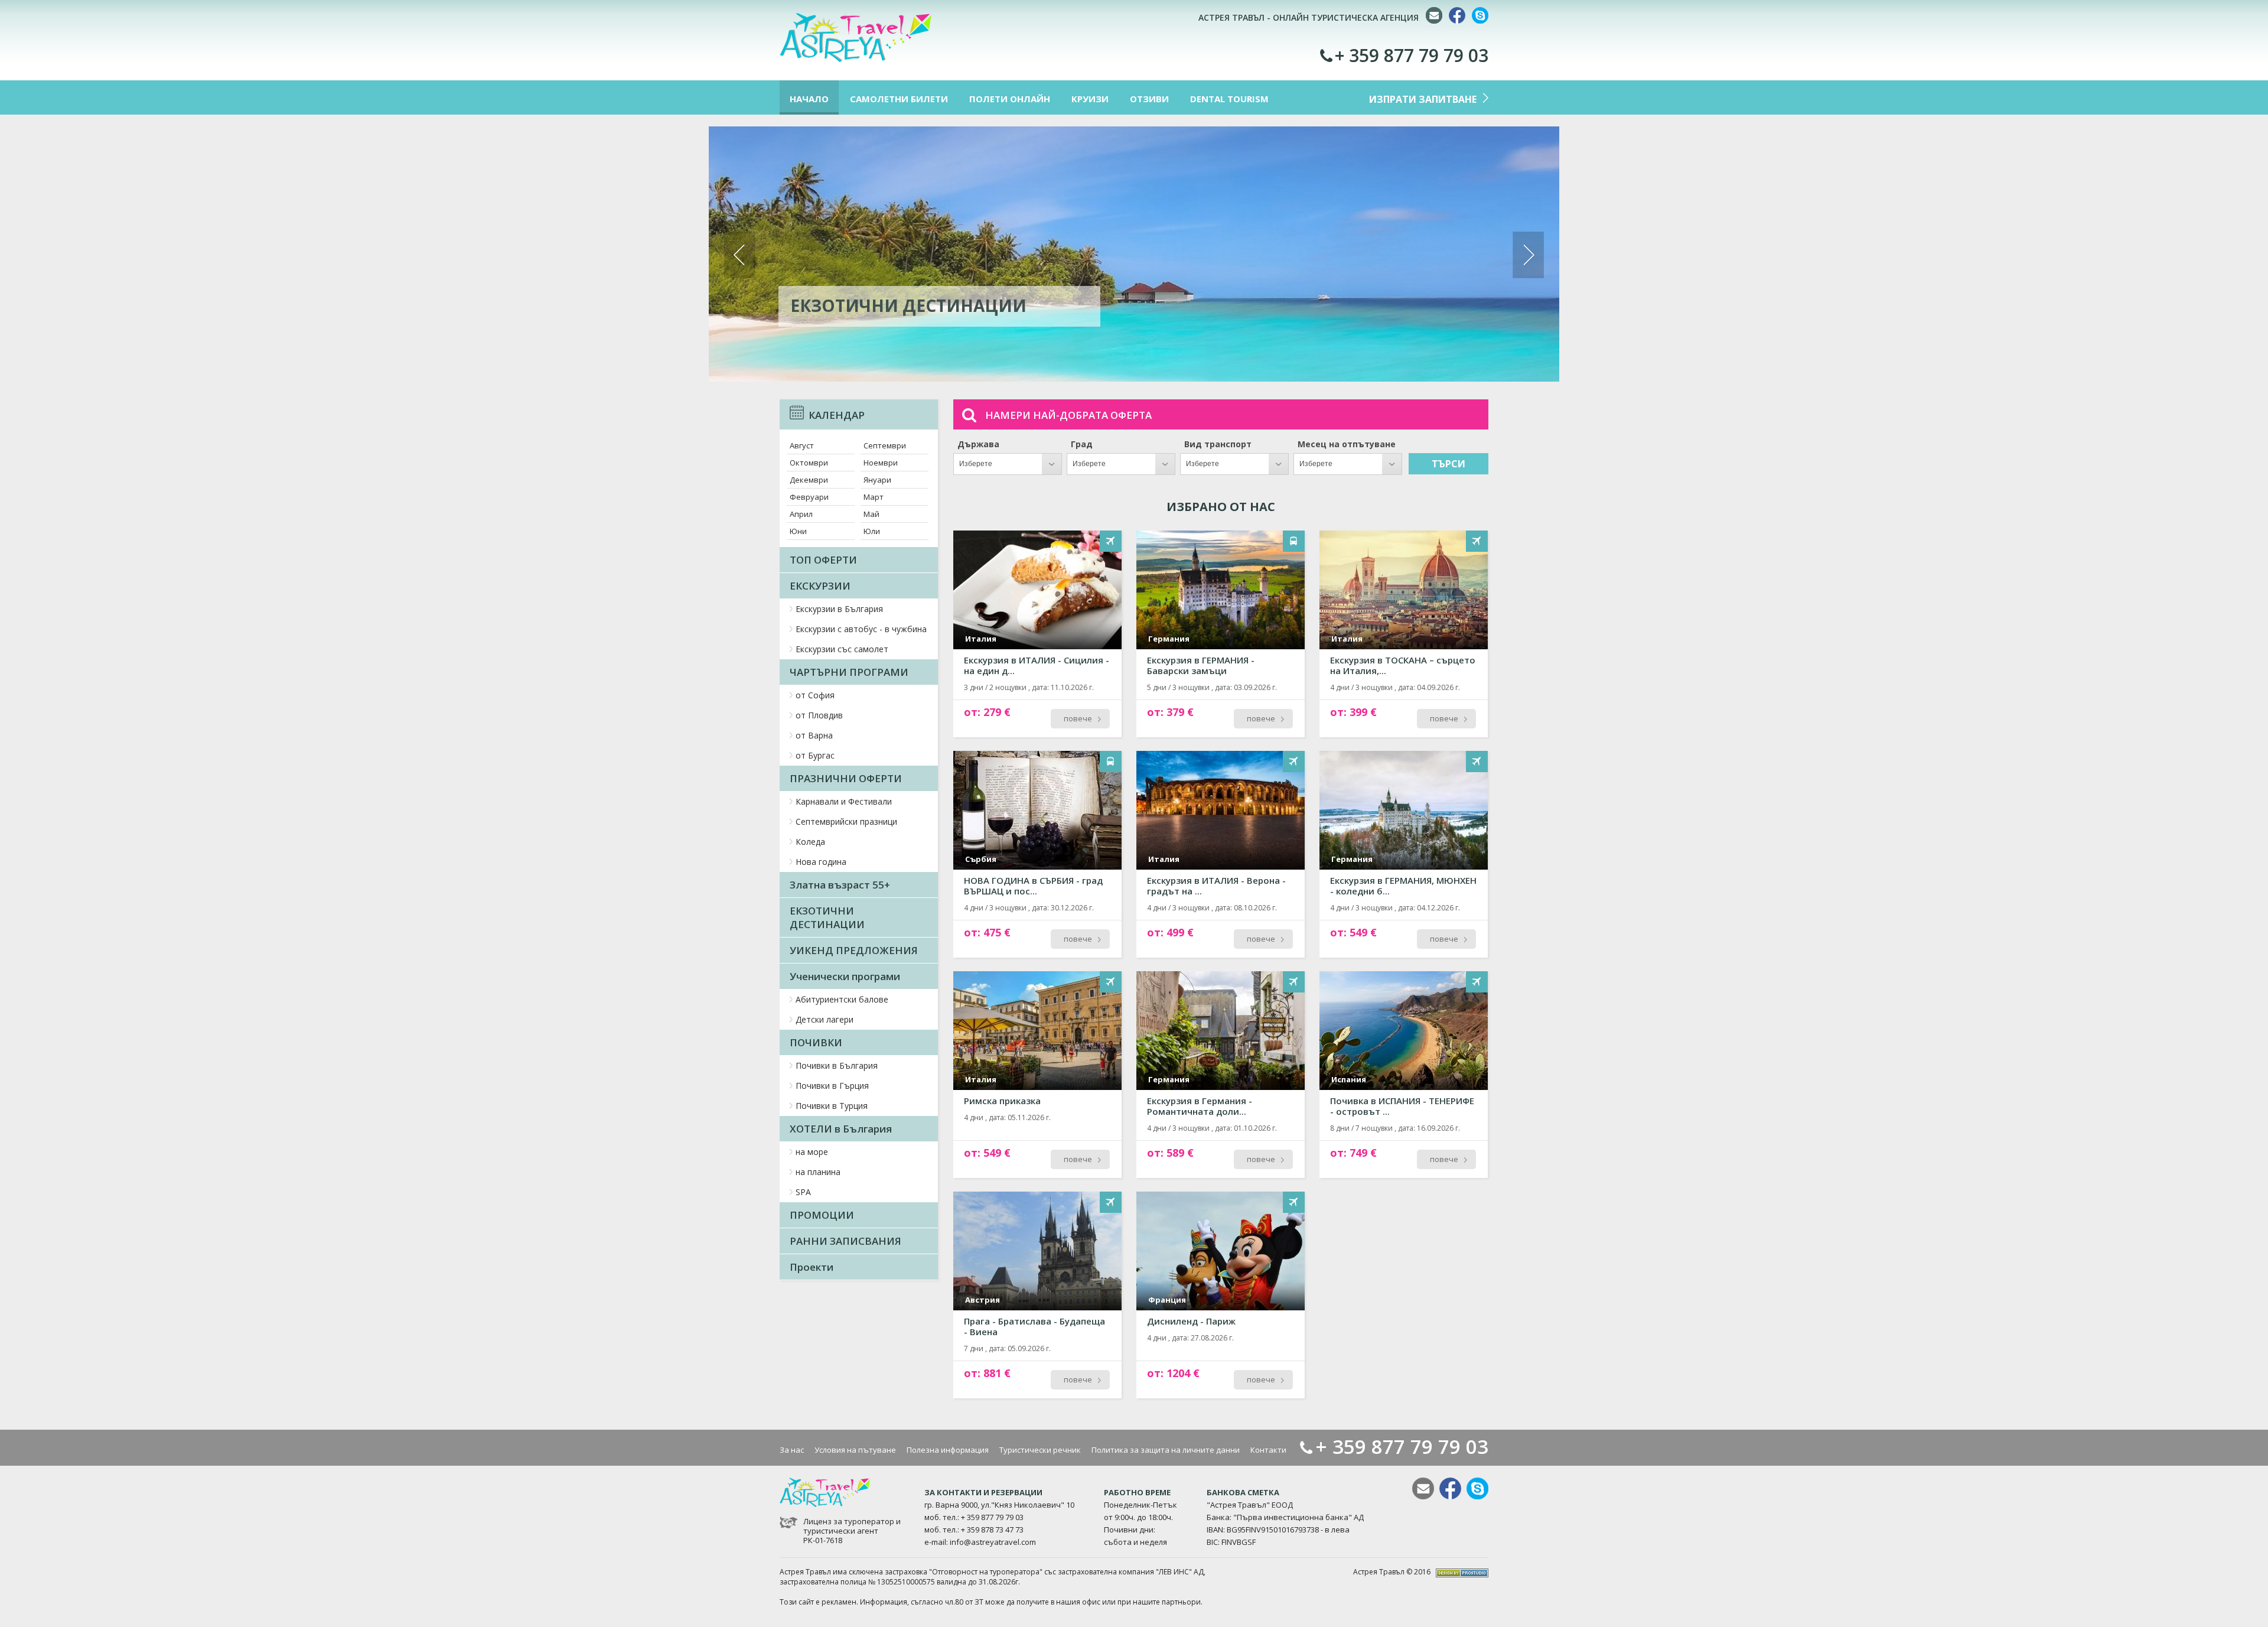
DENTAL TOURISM (1229, 99)
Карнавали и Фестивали (844, 801)
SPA (803, 1192)
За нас (792, 1450)
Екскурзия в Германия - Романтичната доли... (1200, 1106)
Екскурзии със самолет (842, 649)
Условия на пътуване (855, 1450)
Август (802, 445)
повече (1078, 718)
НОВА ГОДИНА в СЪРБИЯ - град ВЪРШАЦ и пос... (1033, 886)
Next (1528, 255)
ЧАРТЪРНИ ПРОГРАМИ (849, 672)
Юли (872, 531)
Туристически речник (1040, 1450)
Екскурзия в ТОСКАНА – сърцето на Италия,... (1403, 665)
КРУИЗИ (1090, 99)
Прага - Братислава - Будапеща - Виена (1034, 1326)
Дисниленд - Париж (1191, 1321)
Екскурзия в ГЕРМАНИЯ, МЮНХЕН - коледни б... (1403, 886)
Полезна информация (948, 1450)
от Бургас (815, 755)
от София (815, 695)
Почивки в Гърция (832, 1086)
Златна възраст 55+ (840, 885)
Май (871, 514)
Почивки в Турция (832, 1106)
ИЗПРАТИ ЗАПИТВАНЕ (1423, 99)
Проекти (812, 1267)
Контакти (1268, 1450)
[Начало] (856, 59)
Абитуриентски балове (842, 999)
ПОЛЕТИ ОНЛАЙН (1010, 99)
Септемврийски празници (846, 821)
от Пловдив (819, 715)
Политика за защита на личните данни (1166, 1450)
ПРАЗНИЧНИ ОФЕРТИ (846, 778)
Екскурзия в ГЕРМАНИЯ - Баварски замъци (1201, 665)
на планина (818, 1172)
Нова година (821, 862)
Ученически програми (845, 976)
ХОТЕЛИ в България (841, 1129)
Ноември (881, 463)
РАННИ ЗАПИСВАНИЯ (845, 1241)
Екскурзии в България (839, 609)
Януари (877, 480)
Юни (798, 531)
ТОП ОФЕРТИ (823, 560)
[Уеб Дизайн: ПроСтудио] (1462, 1572)
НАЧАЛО (809, 99)
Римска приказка (1002, 1101)
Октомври (809, 463)
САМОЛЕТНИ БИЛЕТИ (899, 99)
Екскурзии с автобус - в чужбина (861, 629)
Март (874, 497)
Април (801, 514)
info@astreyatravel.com (993, 1542)
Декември (809, 480)
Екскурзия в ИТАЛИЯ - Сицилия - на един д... (1037, 665)
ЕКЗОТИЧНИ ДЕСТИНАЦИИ (827, 917)
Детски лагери (825, 1019)
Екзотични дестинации (908, 305)
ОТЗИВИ (1149, 99)
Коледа (810, 842)
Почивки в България (837, 1065)
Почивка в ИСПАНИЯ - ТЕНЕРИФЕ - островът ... (1402, 1106)
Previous (740, 255)
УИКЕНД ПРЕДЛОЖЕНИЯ (854, 950)
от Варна (814, 735)
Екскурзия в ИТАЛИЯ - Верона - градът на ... (1216, 886)
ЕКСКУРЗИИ (820, 586)
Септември (885, 445)
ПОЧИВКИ (816, 1042)
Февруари (809, 497)
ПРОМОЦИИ (822, 1215)
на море (812, 1152)
